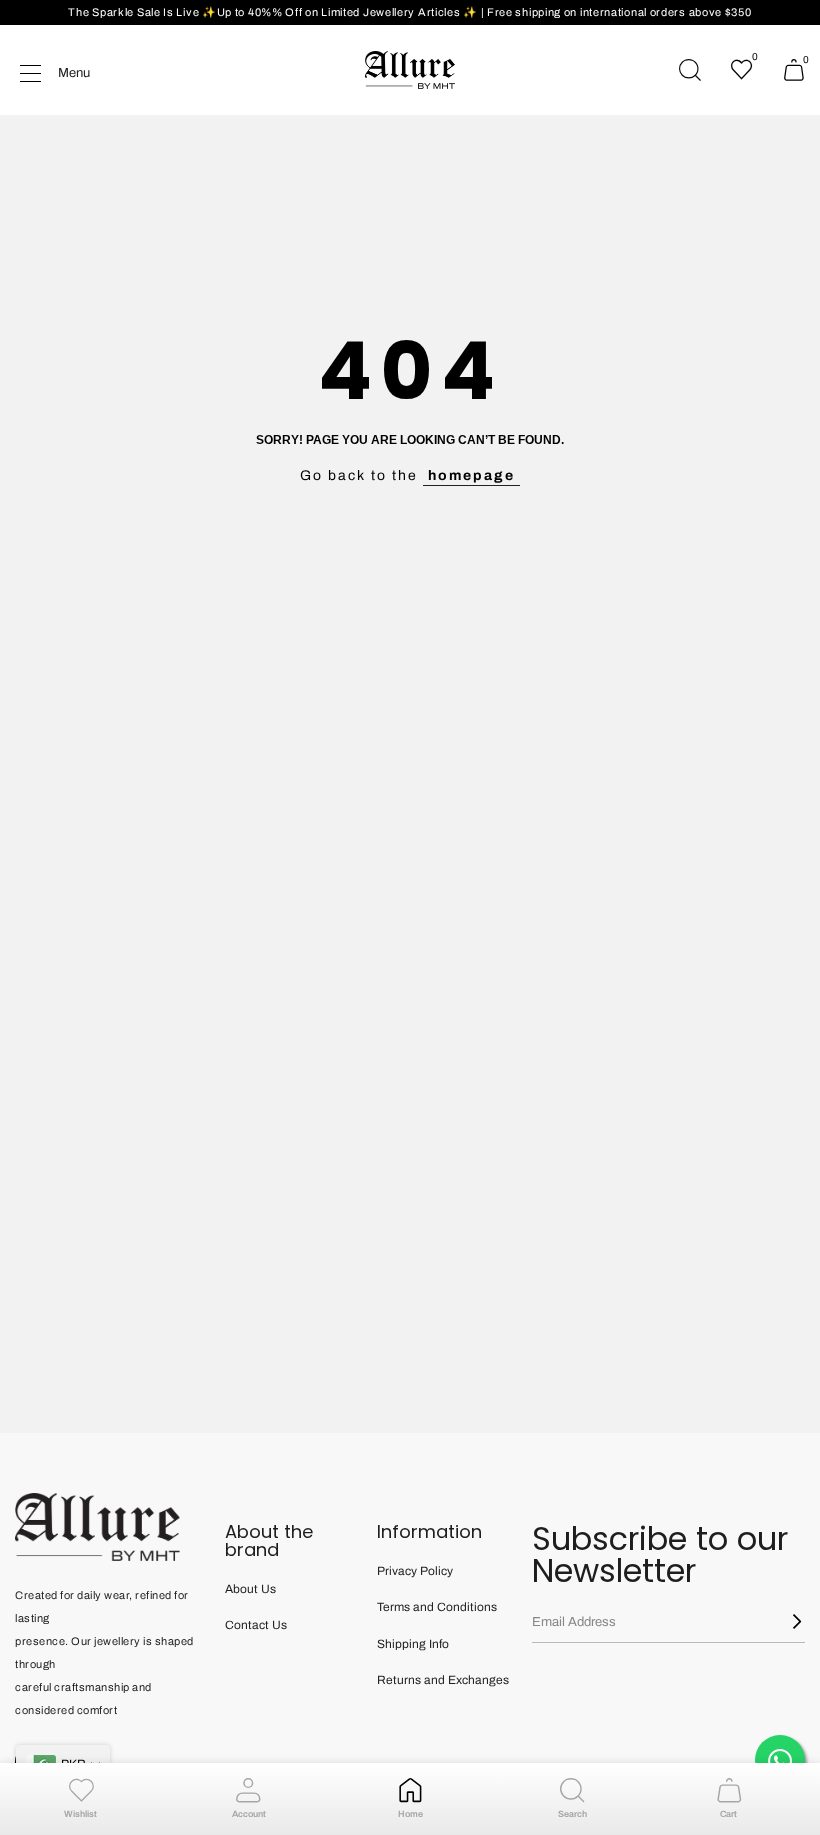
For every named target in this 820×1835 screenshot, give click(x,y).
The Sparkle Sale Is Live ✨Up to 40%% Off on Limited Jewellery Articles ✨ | (277, 12)
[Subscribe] (785, 1622)
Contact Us (256, 1625)
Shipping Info (413, 1644)
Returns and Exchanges (443, 1680)
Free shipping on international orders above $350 (619, 12)
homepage (471, 475)
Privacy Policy (415, 1571)
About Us (250, 1589)
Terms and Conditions (437, 1607)
